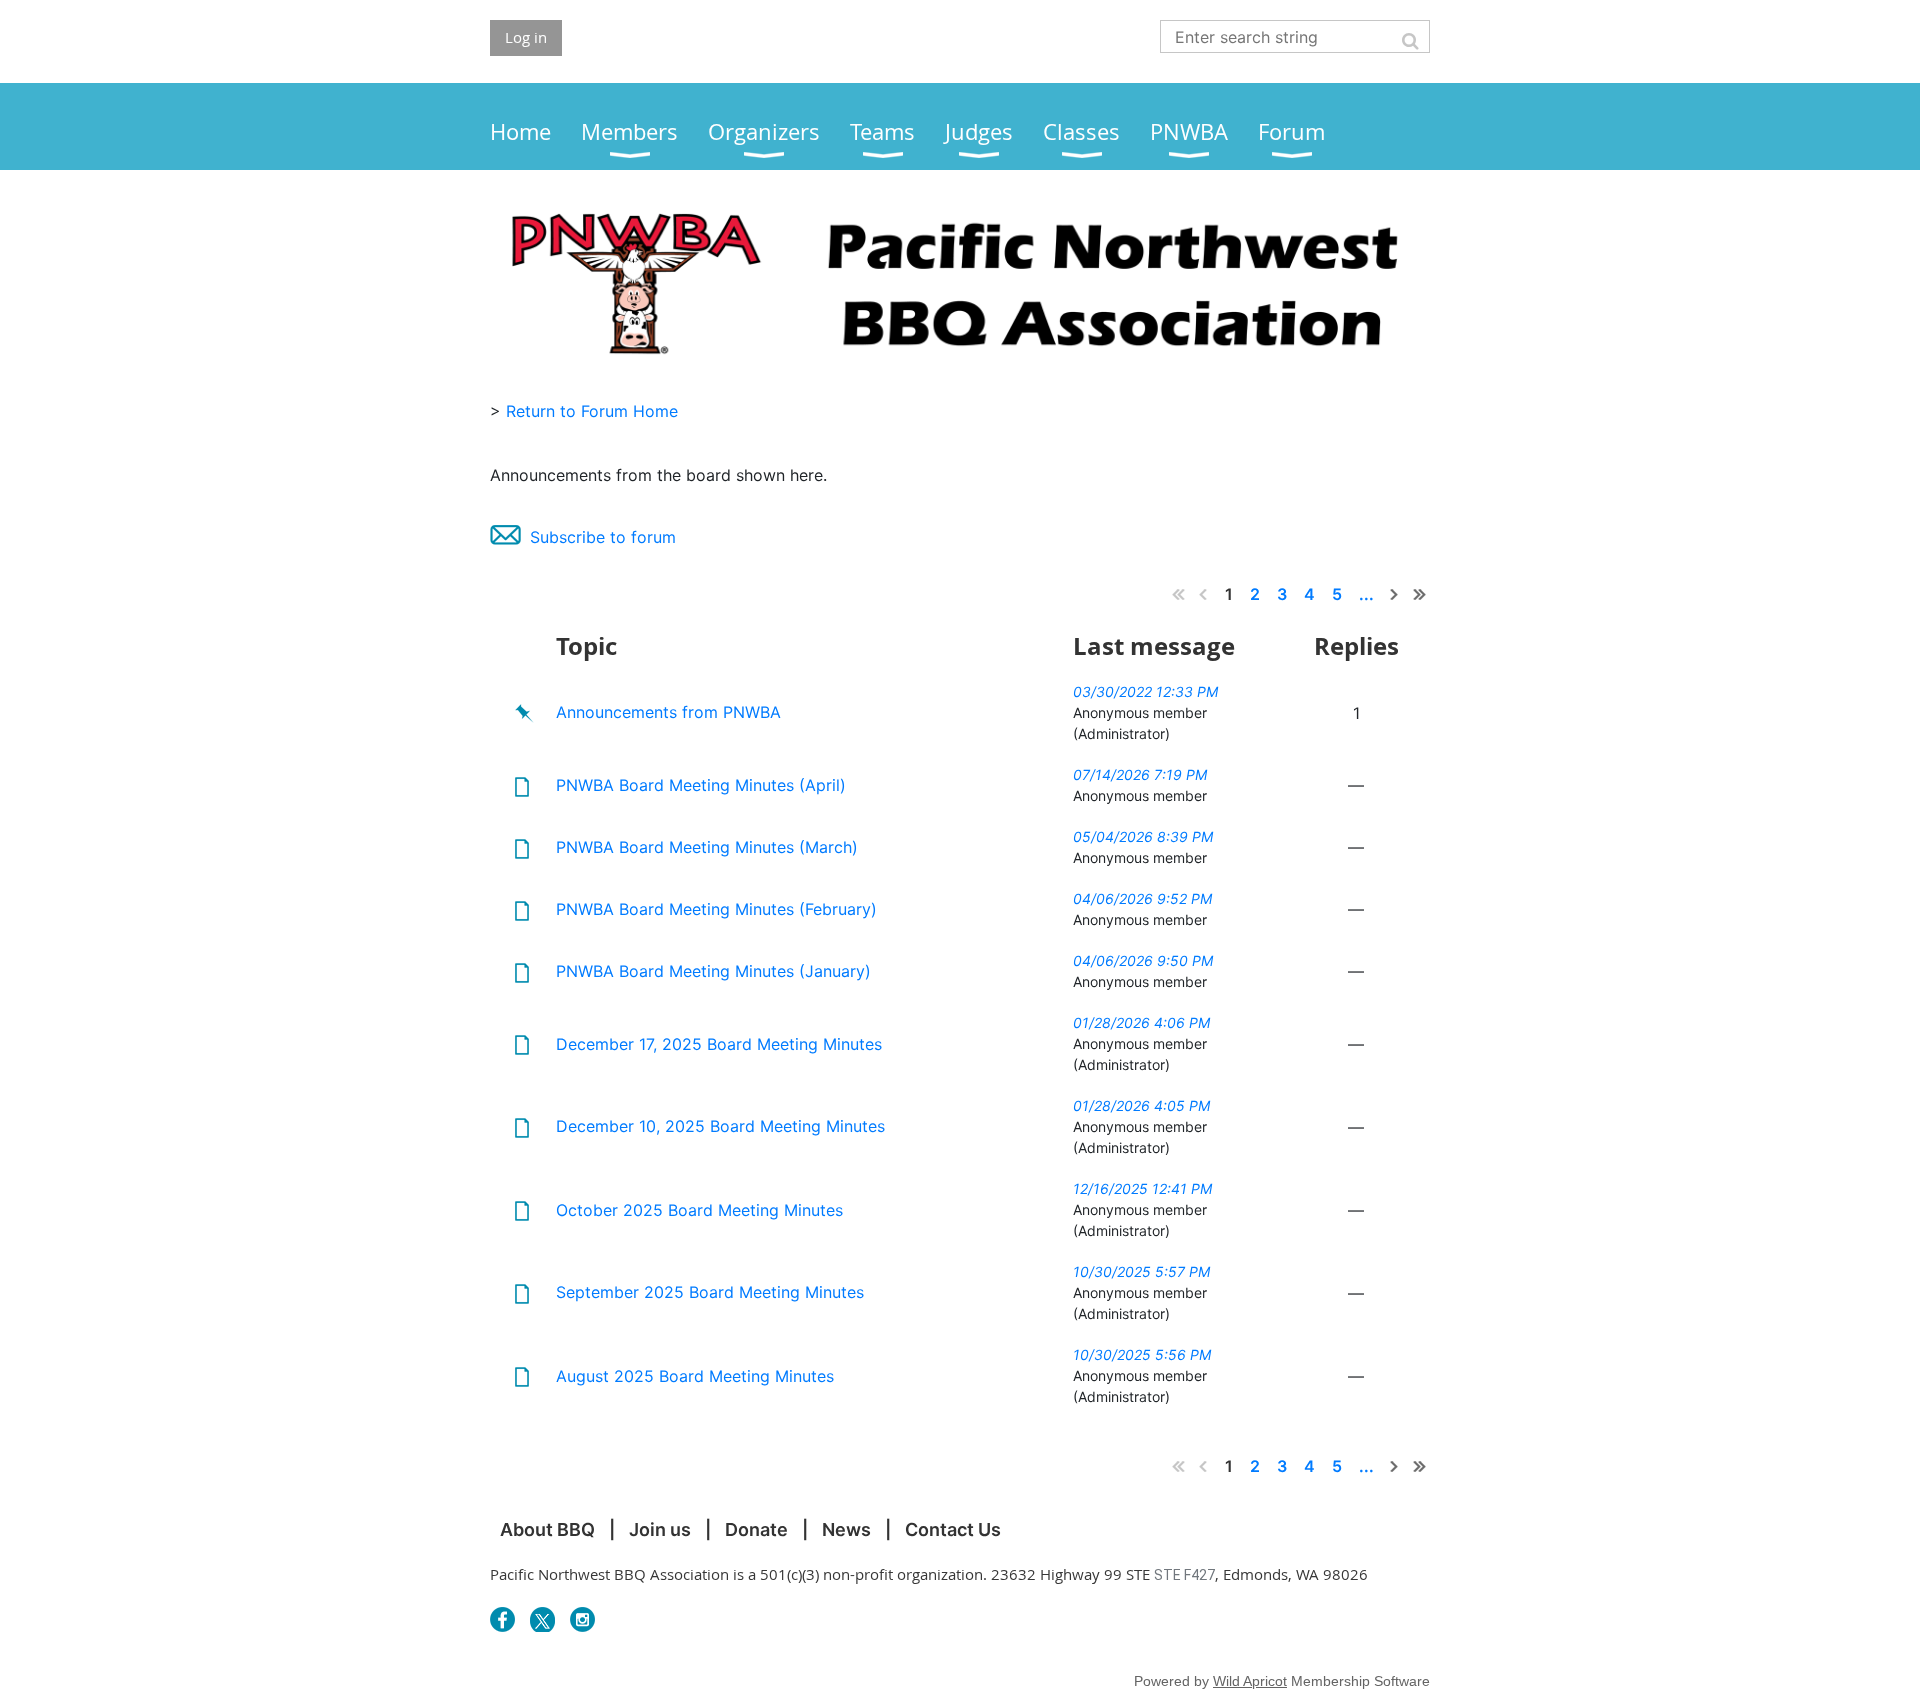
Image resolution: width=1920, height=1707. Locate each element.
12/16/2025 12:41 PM (1142, 1188)
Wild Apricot (1250, 1681)
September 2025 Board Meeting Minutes (710, 1292)
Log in (526, 37)
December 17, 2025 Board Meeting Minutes (719, 1044)
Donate (756, 1529)
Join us (660, 1529)
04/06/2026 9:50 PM (1143, 960)
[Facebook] (502, 1619)
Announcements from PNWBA (668, 712)
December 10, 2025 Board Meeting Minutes (720, 1126)
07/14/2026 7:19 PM (1140, 774)
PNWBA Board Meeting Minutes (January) (713, 971)
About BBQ (547, 1529)
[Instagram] (582, 1619)
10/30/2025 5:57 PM (1141, 1271)
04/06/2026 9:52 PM (1142, 898)
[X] (542, 1619)
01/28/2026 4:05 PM (1141, 1105)
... (1366, 594)
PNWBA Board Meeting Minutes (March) (707, 847)
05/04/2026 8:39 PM (1143, 836)
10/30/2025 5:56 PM (1142, 1354)
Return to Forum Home (592, 411)
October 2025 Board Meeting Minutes (699, 1210)
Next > (1395, 594)
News (846, 1529)
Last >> (1420, 594)
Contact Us (953, 1529)
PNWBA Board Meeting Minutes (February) (716, 909)
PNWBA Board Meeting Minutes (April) (701, 785)
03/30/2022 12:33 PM (1145, 691)
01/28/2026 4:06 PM (1141, 1022)
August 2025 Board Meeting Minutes (695, 1376)
